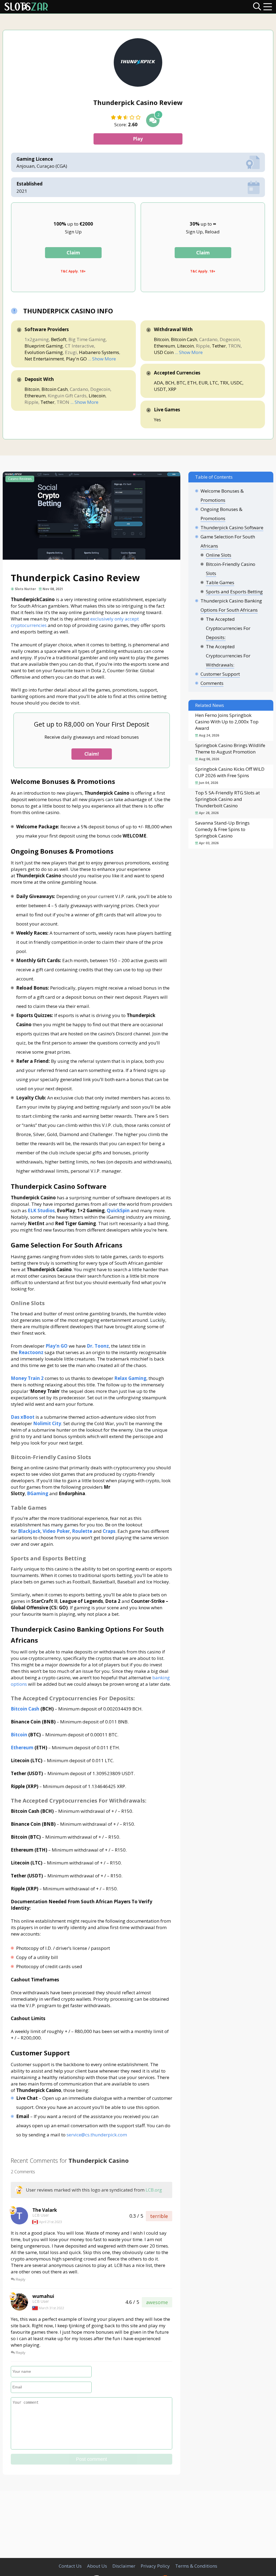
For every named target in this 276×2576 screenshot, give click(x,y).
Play (138, 139)
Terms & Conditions (196, 2566)
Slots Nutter (25, 589)
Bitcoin (32, 389)
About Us (97, 2566)
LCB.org (154, 2190)
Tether (47, 402)
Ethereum (35, 396)
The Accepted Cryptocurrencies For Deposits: (228, 628)
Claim (73, 253)
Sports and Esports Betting (234, 592)
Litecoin (97, 396)
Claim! (92, 754)
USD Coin (164, 352)
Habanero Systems (99, 352)
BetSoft (59, 339)
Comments (212, 683)
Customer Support (220, 674)
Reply (20, 2279)
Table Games (220, 582)
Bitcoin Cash (55, 389)
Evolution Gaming (44, 352)
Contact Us (70, 2566)
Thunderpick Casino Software (232, 528)
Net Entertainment (44, 359)
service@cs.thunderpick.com (97, 2135)
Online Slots (219, 555)
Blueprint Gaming (44, 346)
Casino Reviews (20, 479)
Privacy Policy (155, 2566)
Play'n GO (76, 359)
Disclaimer (124, 2566)
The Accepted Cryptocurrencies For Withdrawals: (228, 656)
